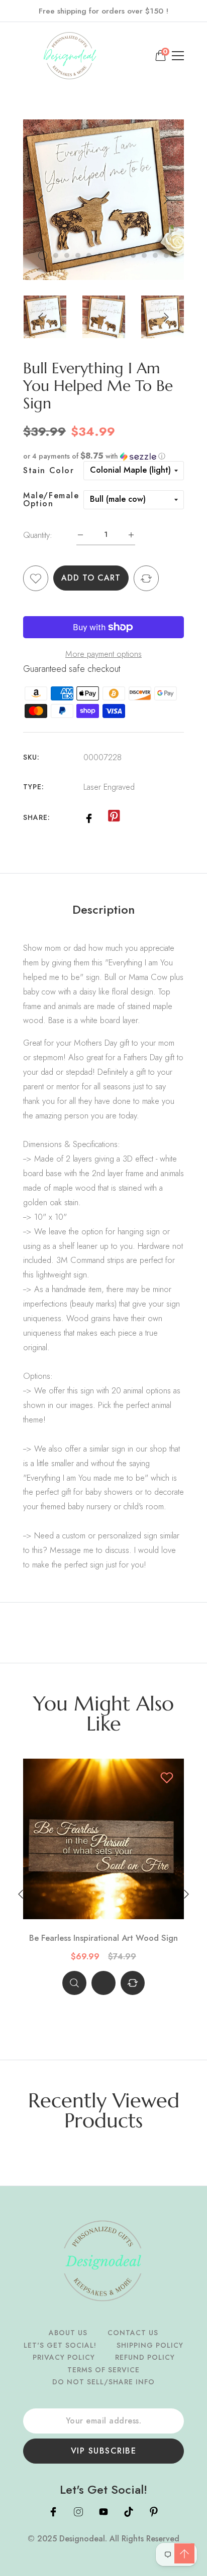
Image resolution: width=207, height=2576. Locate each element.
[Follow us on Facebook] (89, 817)
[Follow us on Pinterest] (114, 816)
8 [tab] (122, 255)
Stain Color (49, 471)
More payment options (103, 654)
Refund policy (145, 2357)
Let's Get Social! (60, 2345)
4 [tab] (78, 255)
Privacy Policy (64, 2357)
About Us (68, 2333)
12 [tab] (166, 255)
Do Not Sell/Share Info (103, 2382)
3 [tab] (67, 255)
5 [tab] (89, 255)
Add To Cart (91, 578)
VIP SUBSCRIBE (104, 2451)
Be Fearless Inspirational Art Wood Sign (103, 1938)
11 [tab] (155, 255)
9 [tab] (133, 255)
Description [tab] (103, 910)
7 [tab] (111, 255)
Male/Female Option (51, 500)
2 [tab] (56, 255)
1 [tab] (43, 255)
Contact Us (133, 2333)
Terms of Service (103, 2370)
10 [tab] (144, 255)
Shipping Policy (150, 2345)
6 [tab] (100, 255)
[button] (103, 456)
